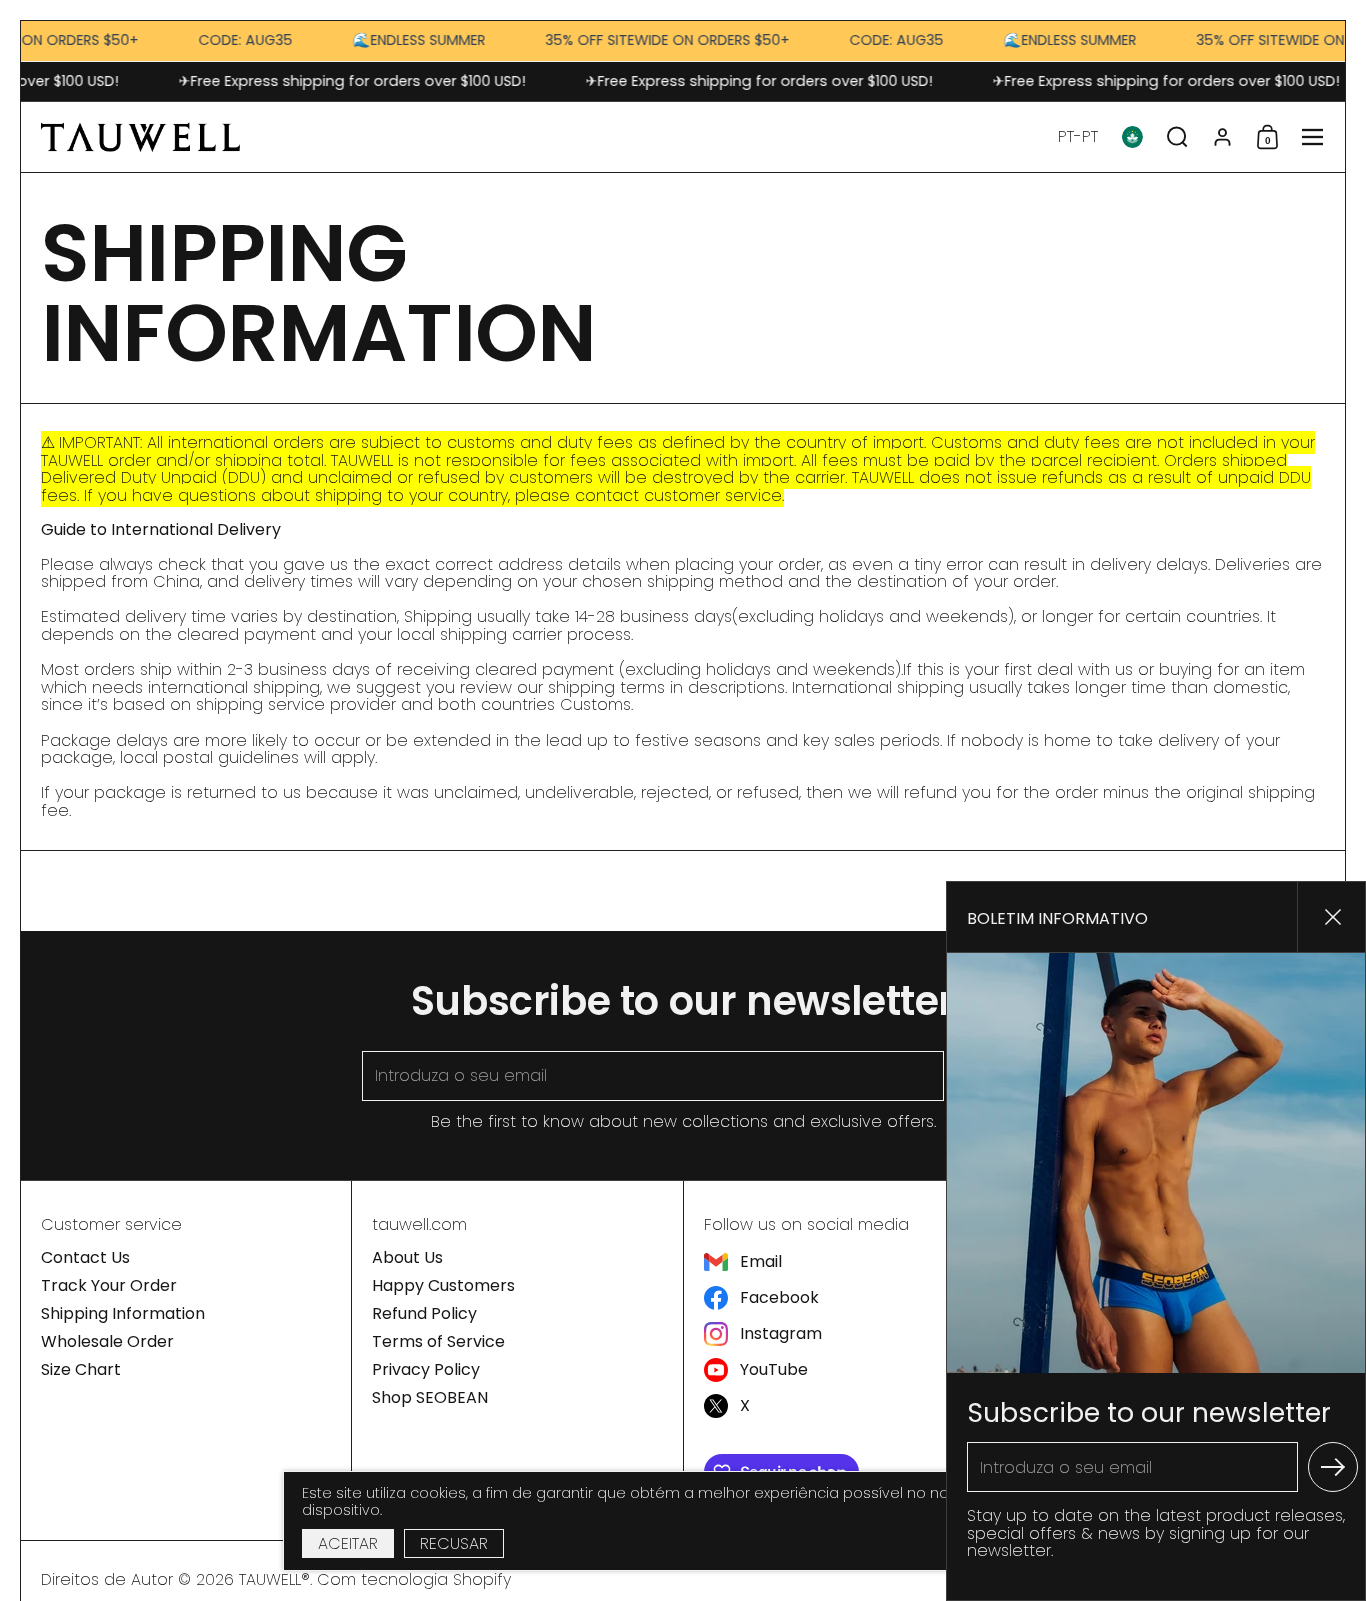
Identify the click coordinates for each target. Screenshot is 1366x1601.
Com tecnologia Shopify (414, 1579)
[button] (1078, 137)
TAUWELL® (274, 1579)
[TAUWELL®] (140, 137)
